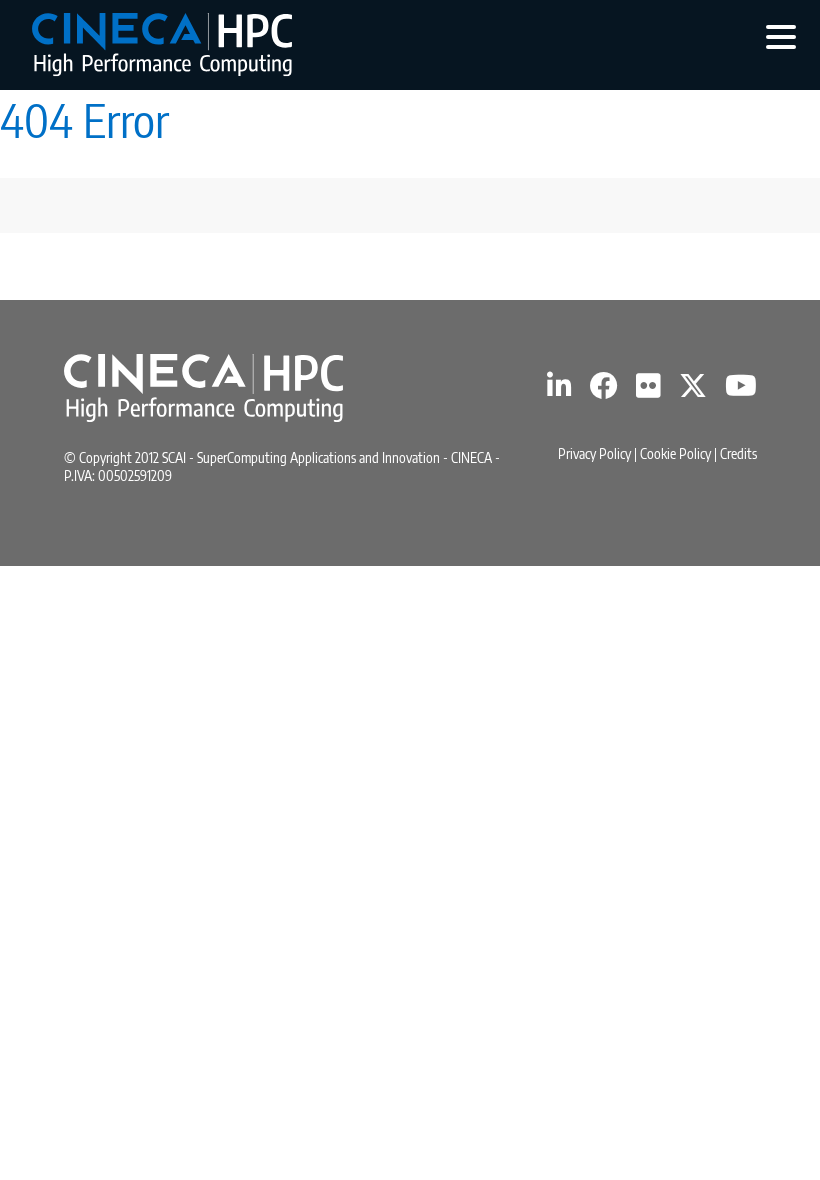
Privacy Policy (594, 453)
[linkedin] (559, 390)
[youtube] (741, 390)
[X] (693, 390)
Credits (738, 453)
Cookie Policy (675, 453)
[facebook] (604, 390)
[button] (781, 36)
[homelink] (162, 44)
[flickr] (648, 390)
